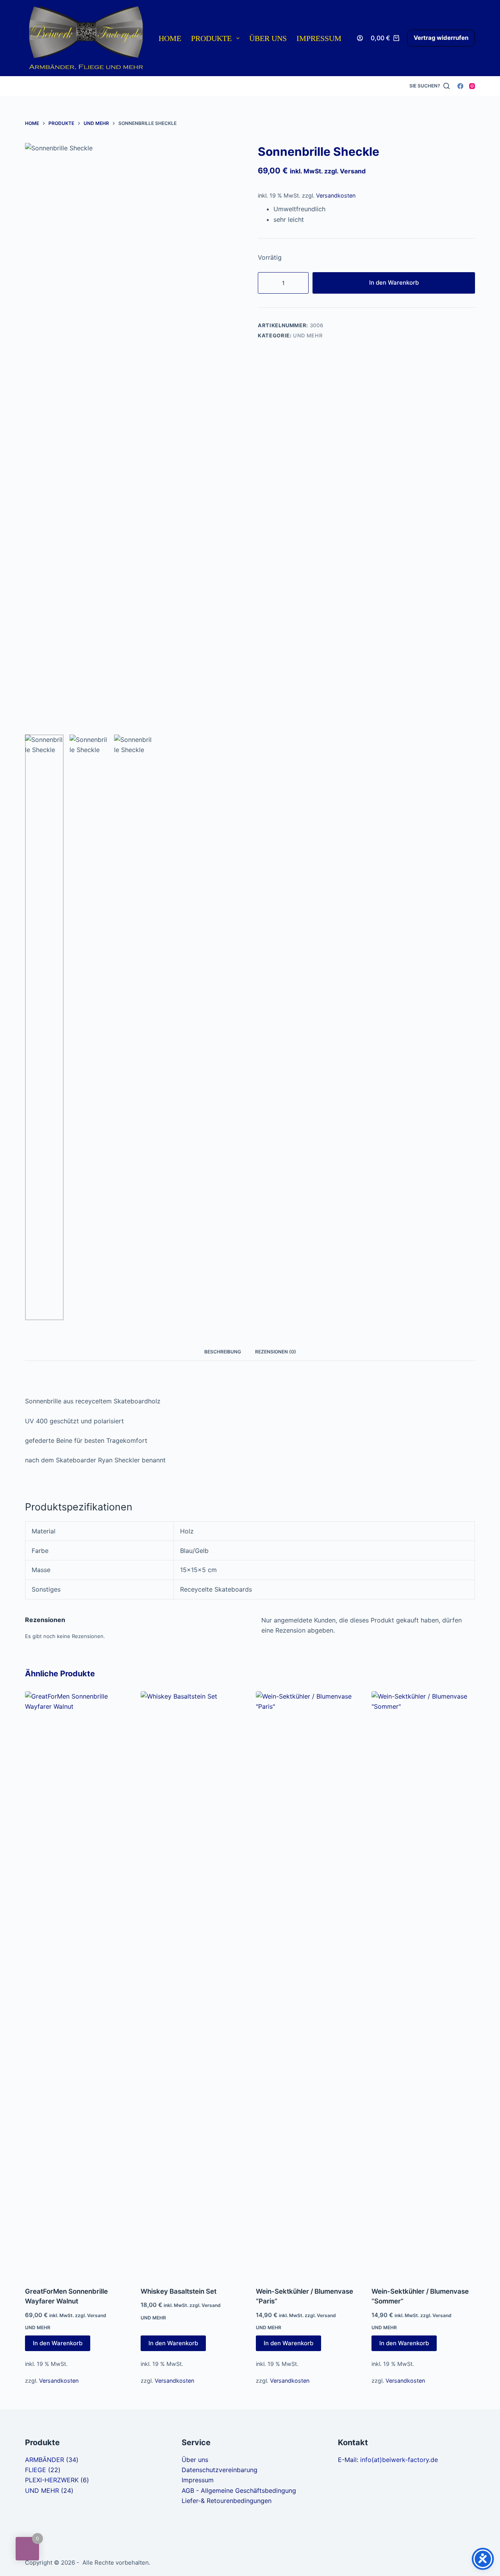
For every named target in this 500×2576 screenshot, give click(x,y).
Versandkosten (336, 195)
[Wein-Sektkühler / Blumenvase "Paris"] (308, 1984)
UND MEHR (308, 335)
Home (170, 38)
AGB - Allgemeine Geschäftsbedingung (239, 2490)
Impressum (319, 38)
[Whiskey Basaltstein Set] (193, 1984)
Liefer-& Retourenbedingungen (227, 2501)
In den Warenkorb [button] (58, 2343)
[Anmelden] (360, 38)
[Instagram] (472, 86)
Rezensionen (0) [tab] (276, 1352)
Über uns (268, 38)
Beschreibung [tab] (223, 1352)
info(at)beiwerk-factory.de (399, 2460)
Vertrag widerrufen (441, 38)
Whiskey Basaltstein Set (179, 2291)
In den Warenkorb (394, 283)
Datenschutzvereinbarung (220, 2470)
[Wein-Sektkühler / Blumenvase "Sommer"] (423, 1984)
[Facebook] (460, 86)
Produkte (211, 38)
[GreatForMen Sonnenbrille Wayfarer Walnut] (77, 1984)
